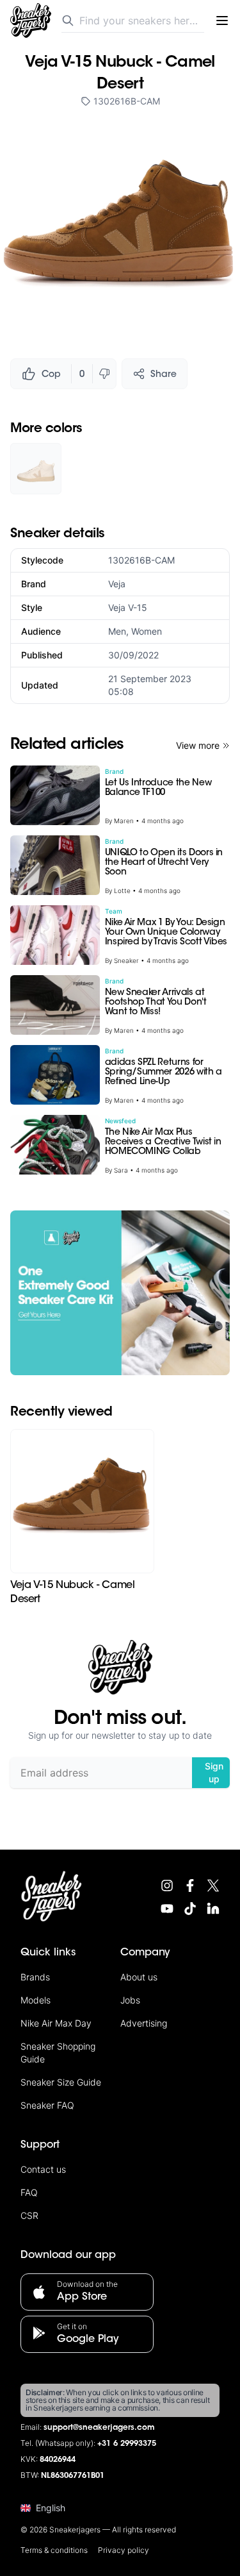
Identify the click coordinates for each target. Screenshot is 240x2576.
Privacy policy (124, 2550)
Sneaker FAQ (47, 2105)
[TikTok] (190, 1909)
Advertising (144, 2023)
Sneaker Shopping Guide (58, 2053)
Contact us (43, 2169)
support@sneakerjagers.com (99, 2428)
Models (36, 2000)
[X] (213, 1886)
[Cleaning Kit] (120, 1293)
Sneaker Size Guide (61, 2082)
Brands (35, 1977)
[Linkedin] (213, 1909)
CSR (29, 2215)
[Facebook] (190, 1886)
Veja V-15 (128, 607)
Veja (117, 584)
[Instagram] (167, 1886)
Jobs (130, 2000)
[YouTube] (167, 1909)
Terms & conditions (54, 2550)
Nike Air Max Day (56, 2023)
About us (139, 1977)
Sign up (214, 1772)
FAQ (29, 2192)
